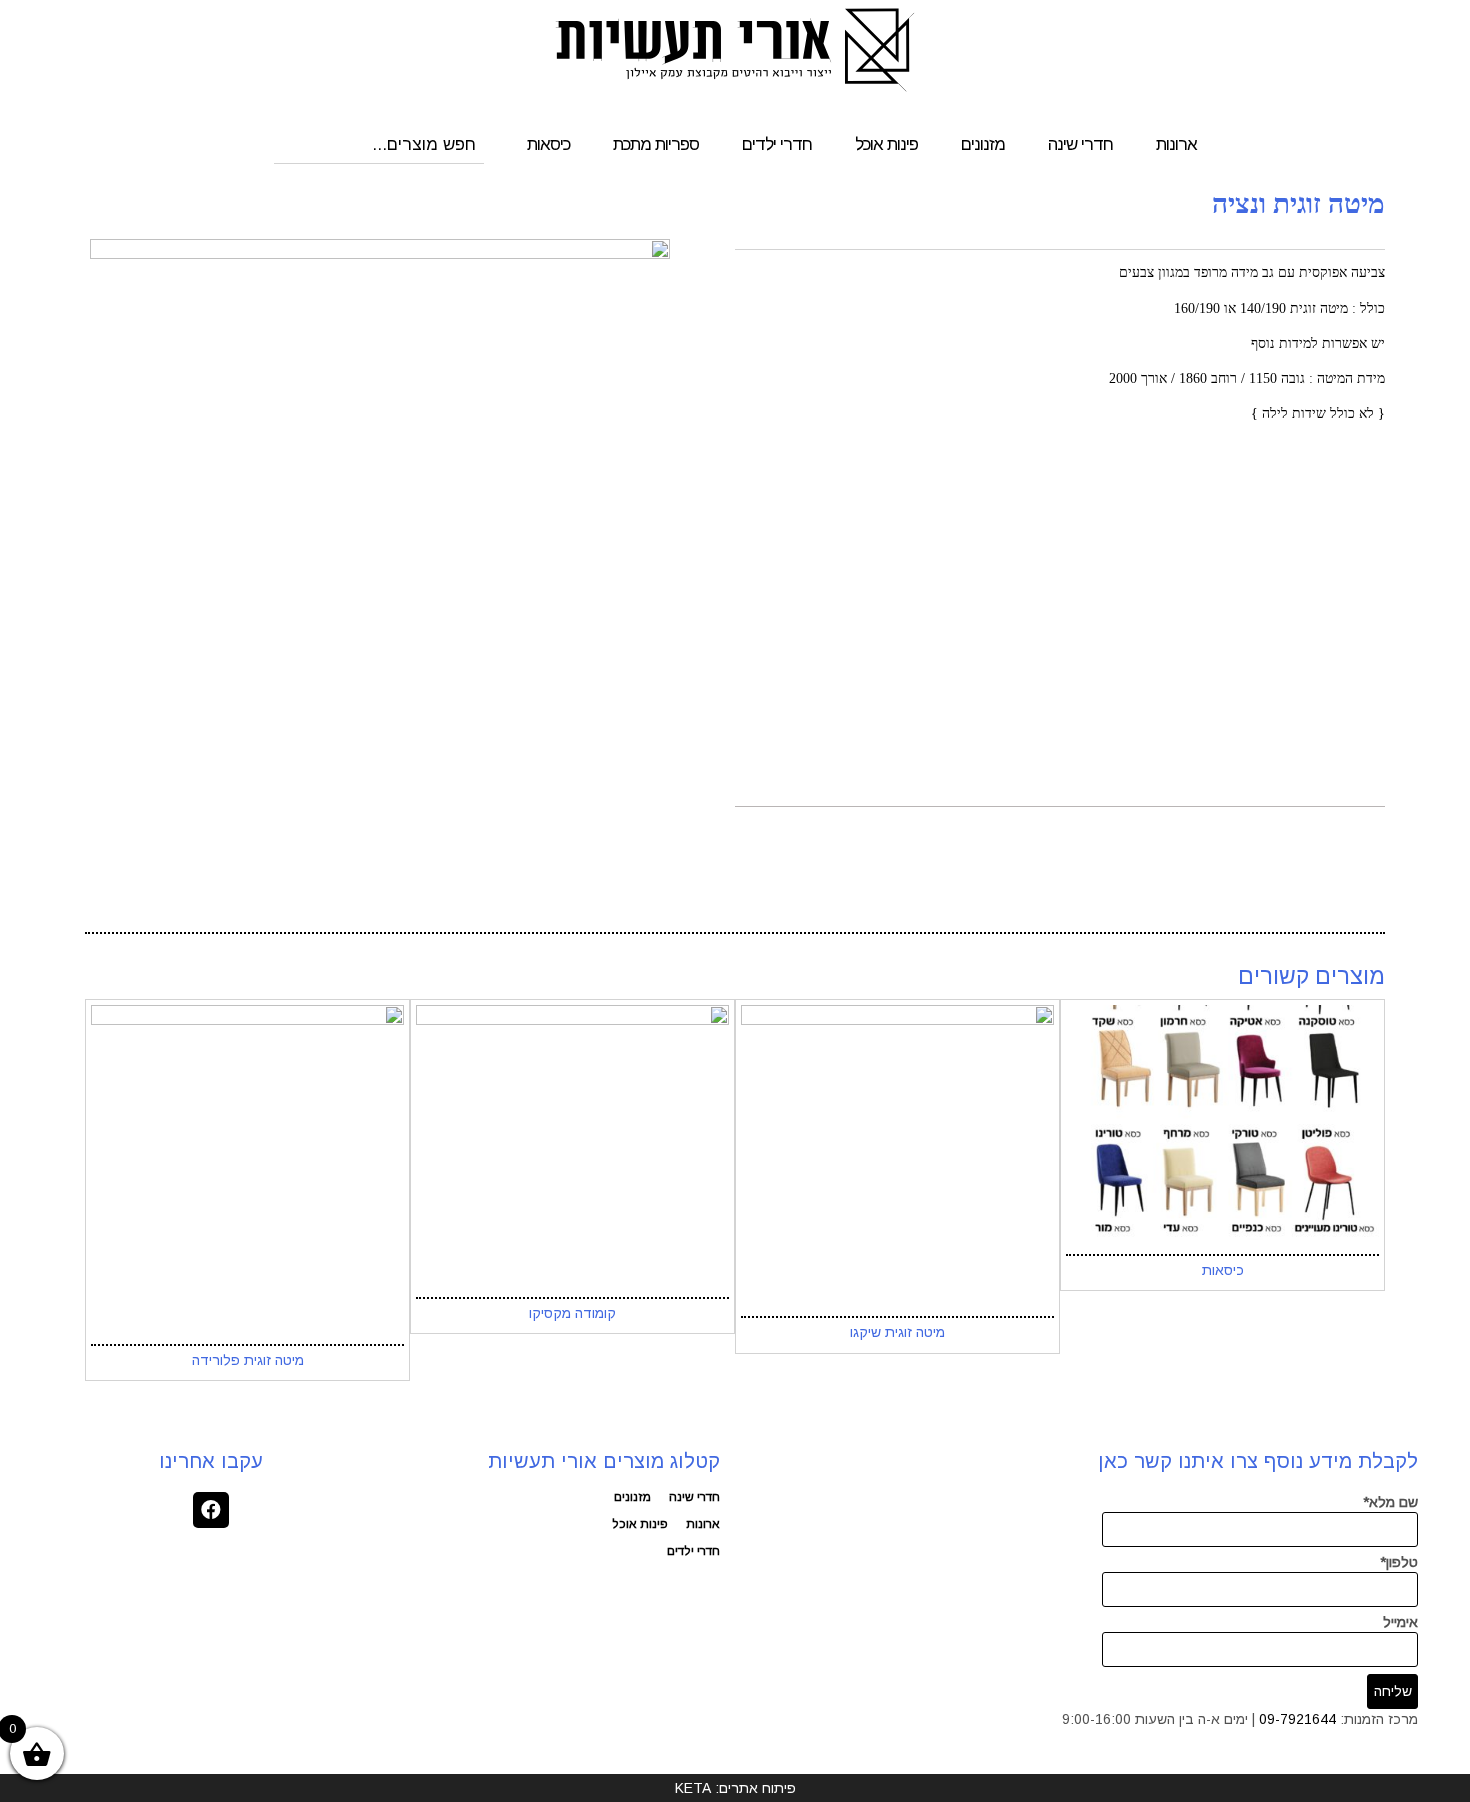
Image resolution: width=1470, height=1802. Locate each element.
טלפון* (1399, 1562)
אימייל (1400, 1622)
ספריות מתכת (656, 144)
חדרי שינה (1080, 144)
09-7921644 (1297, 1719)
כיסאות (548, 144)
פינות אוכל (886, 144)
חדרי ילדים (777, 144)
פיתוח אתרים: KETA (735, 1788)
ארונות (1176, 144)
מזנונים (983, 144)
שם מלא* (1390, 1502)
